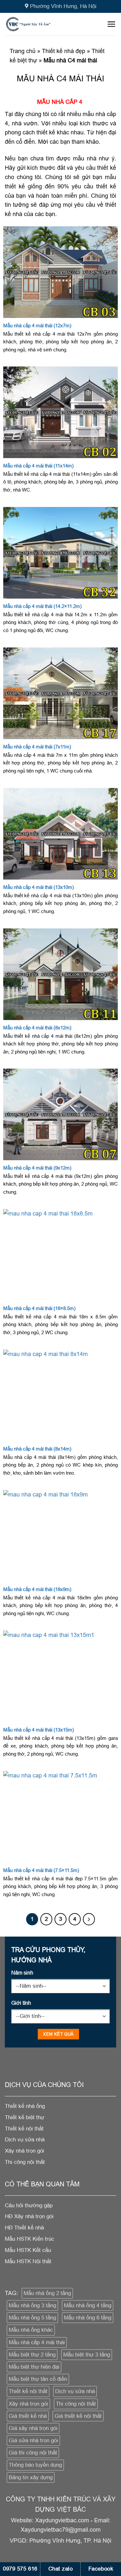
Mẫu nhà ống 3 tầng (32, 2305)
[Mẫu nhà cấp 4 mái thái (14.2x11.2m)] (60, 553)
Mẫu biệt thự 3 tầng (87, 2355)
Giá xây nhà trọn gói (33, 2428)
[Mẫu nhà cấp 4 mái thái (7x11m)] (60, 693)
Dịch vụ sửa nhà (75, 2391)
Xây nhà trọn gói (28, 2404)
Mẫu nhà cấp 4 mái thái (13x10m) (39, 887)
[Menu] (111, 24)
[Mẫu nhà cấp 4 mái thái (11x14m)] (60, 412)
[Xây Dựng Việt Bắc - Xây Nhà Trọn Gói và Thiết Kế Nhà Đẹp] (38, 24)
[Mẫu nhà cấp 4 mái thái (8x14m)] (60, 1395)
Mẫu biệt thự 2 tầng (32, 2355)
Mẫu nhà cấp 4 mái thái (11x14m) (38, 466)
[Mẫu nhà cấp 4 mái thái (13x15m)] (60, 1676)
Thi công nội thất (76, 2404)
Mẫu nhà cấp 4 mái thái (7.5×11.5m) (41, 1870)
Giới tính (21, 2003)
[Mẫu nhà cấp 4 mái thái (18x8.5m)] (60, 1255)
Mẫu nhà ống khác (31, 2330)
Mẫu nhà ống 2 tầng (47, 2293)
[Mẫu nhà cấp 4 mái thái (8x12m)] (60, 974)
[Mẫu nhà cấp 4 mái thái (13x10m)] (60, 834)
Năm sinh (22, 1973)
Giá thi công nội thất (33, 2453)
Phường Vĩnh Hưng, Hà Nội (63, 6)
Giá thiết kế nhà (28, 2416)
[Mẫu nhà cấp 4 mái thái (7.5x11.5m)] (60, 1817)
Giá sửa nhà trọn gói (33, 2440)
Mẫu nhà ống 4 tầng (88, 2305)
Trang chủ (23, 51)
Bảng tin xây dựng (31, 2477)
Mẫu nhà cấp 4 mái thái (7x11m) (37, 747)
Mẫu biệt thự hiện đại (34, 2367)
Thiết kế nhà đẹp (64, 51)
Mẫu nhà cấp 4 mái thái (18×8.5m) (39, 1308)
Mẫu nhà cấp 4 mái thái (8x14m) (37, 1449)
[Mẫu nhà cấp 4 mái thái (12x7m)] (60, 272)
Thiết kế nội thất (28, 2391)
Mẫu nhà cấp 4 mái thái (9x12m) (37, 1168)
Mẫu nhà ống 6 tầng (88, 2318)
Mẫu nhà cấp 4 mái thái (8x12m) (37, 1028)
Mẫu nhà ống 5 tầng (32, 2318)
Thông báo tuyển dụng (35, 2465)
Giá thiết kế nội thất (78, 2416)
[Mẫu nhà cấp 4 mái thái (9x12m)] (60, 1114)
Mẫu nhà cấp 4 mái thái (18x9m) (37, 1589)
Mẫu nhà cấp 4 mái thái (37, 2342)
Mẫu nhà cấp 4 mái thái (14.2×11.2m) (42, 606)
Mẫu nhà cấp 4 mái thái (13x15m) (39, 1730)
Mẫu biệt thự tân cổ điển (38, 2379)
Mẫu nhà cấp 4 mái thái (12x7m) (37, 325)
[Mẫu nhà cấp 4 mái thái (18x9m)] (60, 1536)
